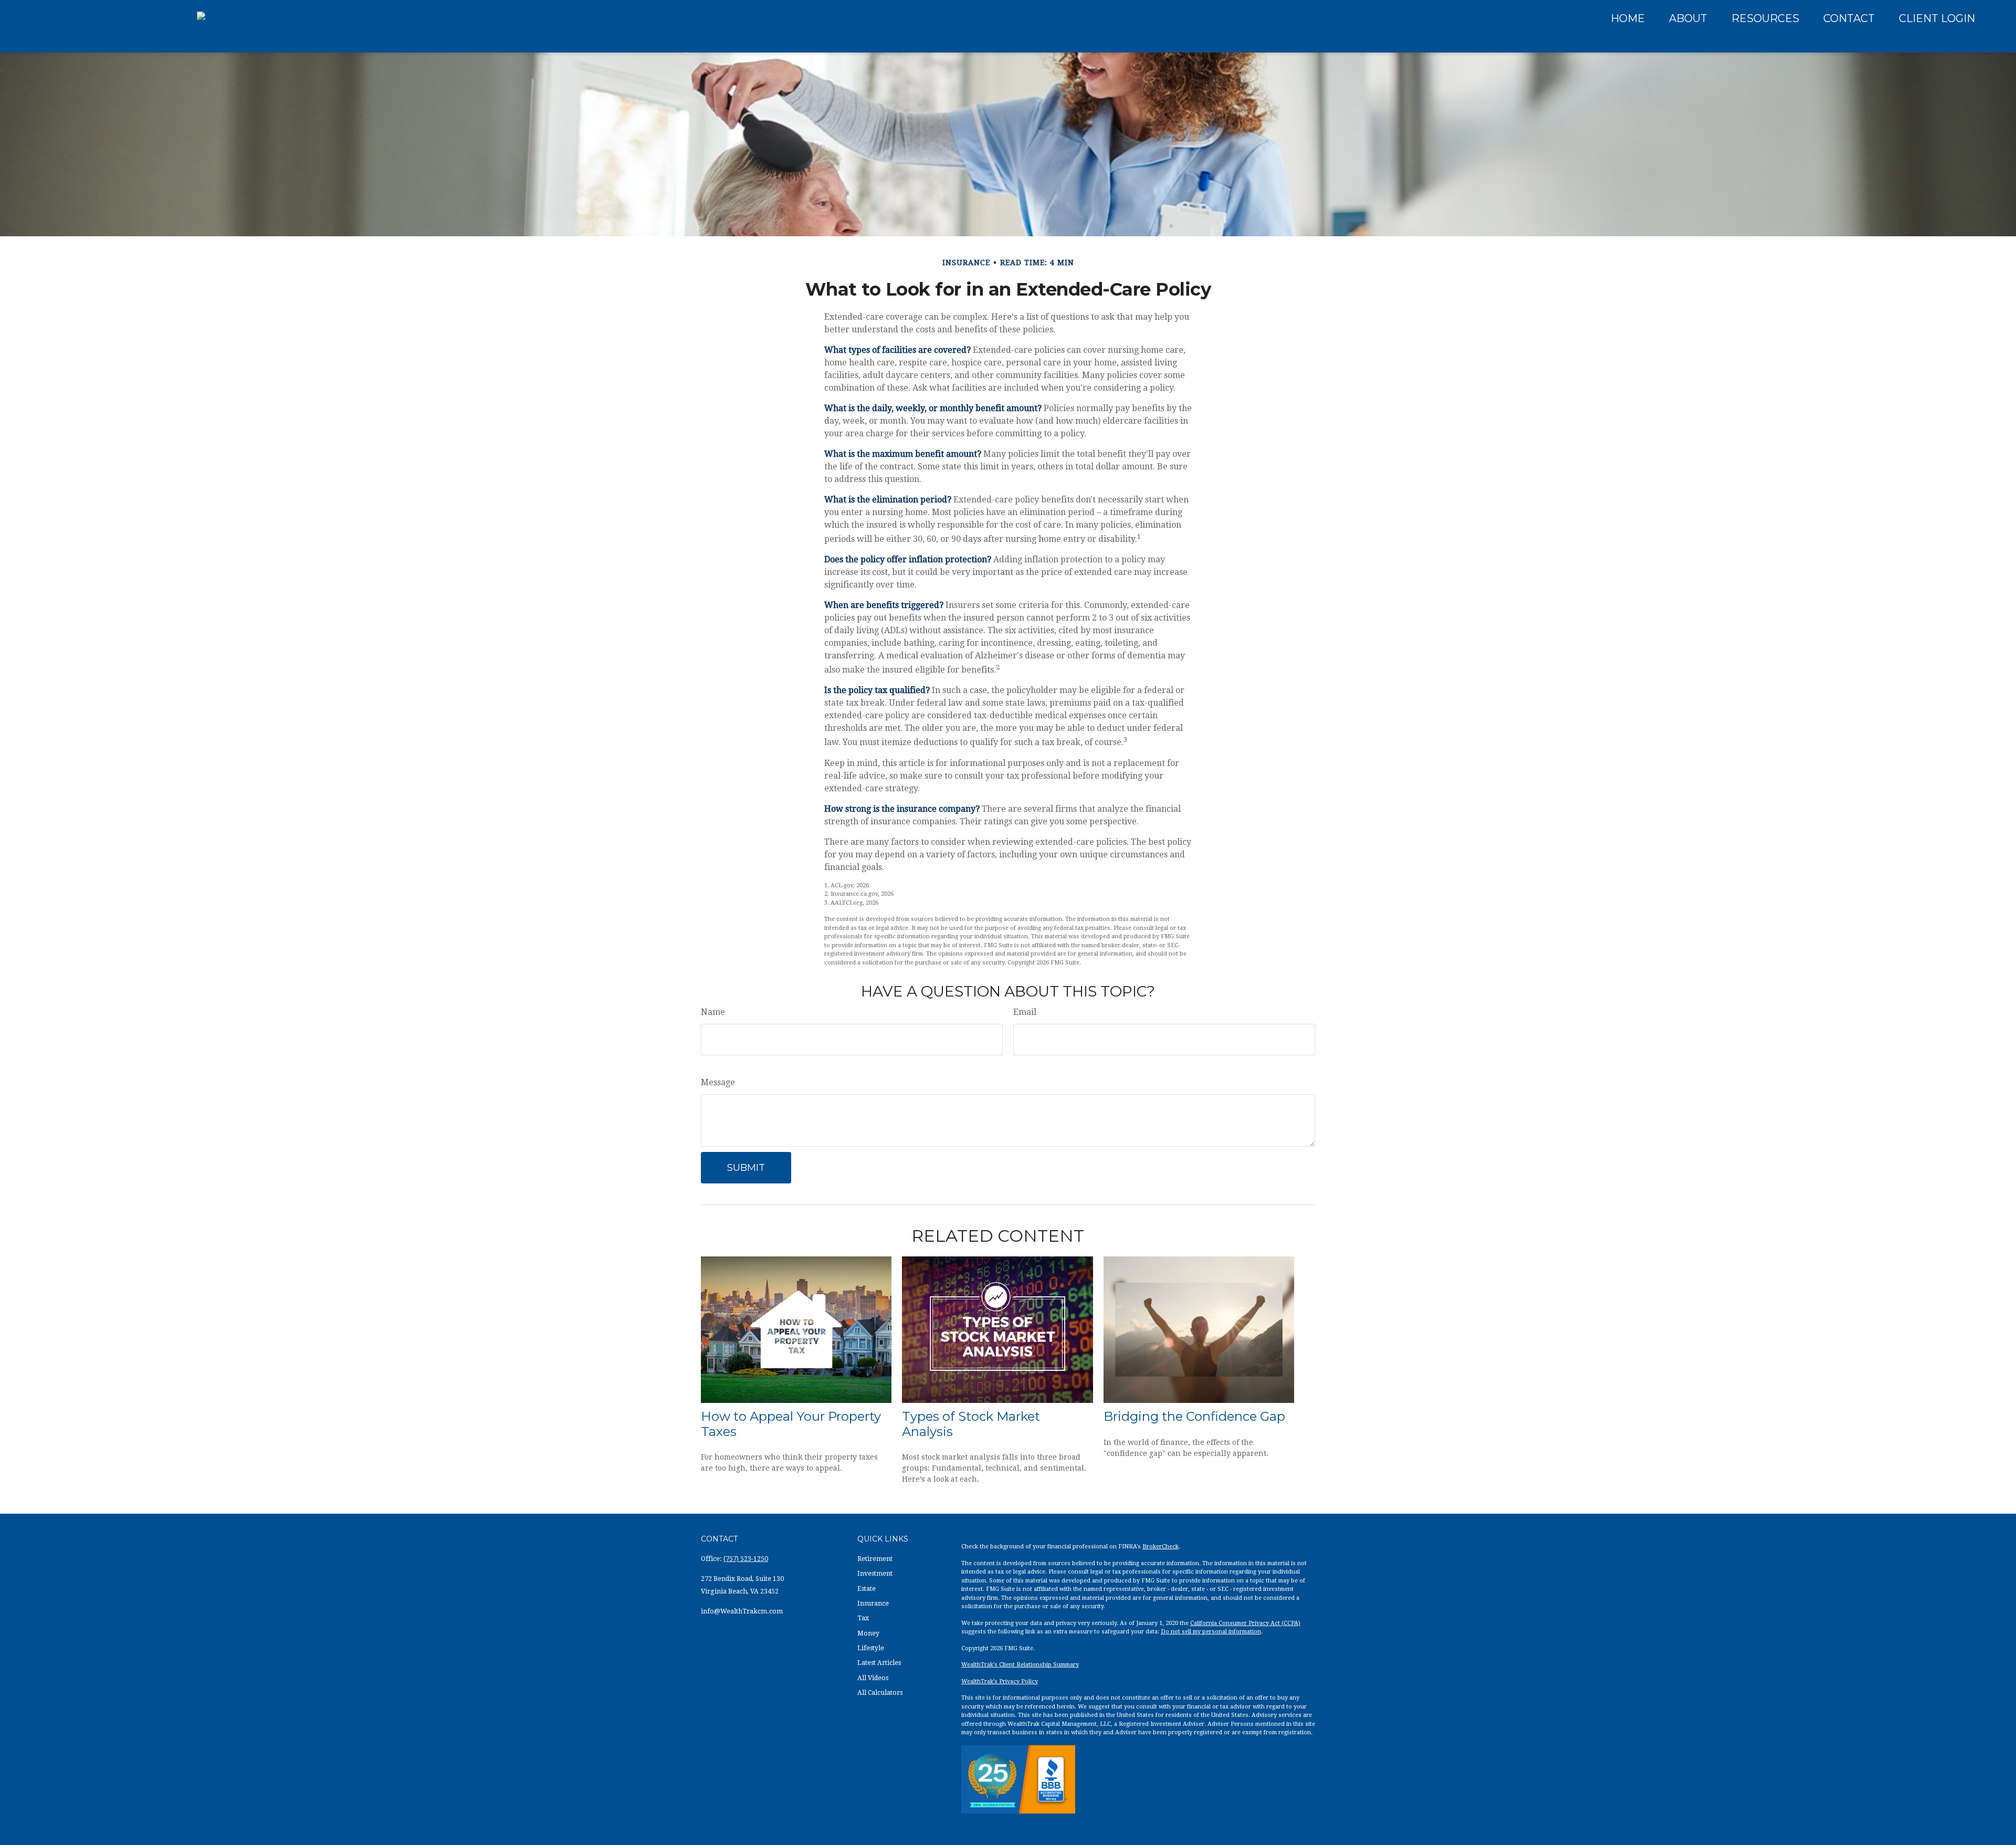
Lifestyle (871, 1648)
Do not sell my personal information (1211, 1632)
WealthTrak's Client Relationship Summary (1020, 1665)
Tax (863, 1618)
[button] (1628, 18)
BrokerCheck (1161, 1547)
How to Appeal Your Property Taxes (791, 1424)
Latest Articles (879, 1663)
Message (718, 1082)
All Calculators (880, 1693)
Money (868, 1633)
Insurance (873, 1603)
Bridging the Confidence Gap (1194, 1416)
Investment (875, 1574)
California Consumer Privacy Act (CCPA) (1245, 1623)
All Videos (873, 1678)
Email (1025, 1012)
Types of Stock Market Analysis (971, 1424)
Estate (867, 1589)
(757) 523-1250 (746, 1559)
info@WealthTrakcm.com (742, 1611)
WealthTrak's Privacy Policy (1000, 1681)
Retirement (875, 1559)
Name (713, 1012)
